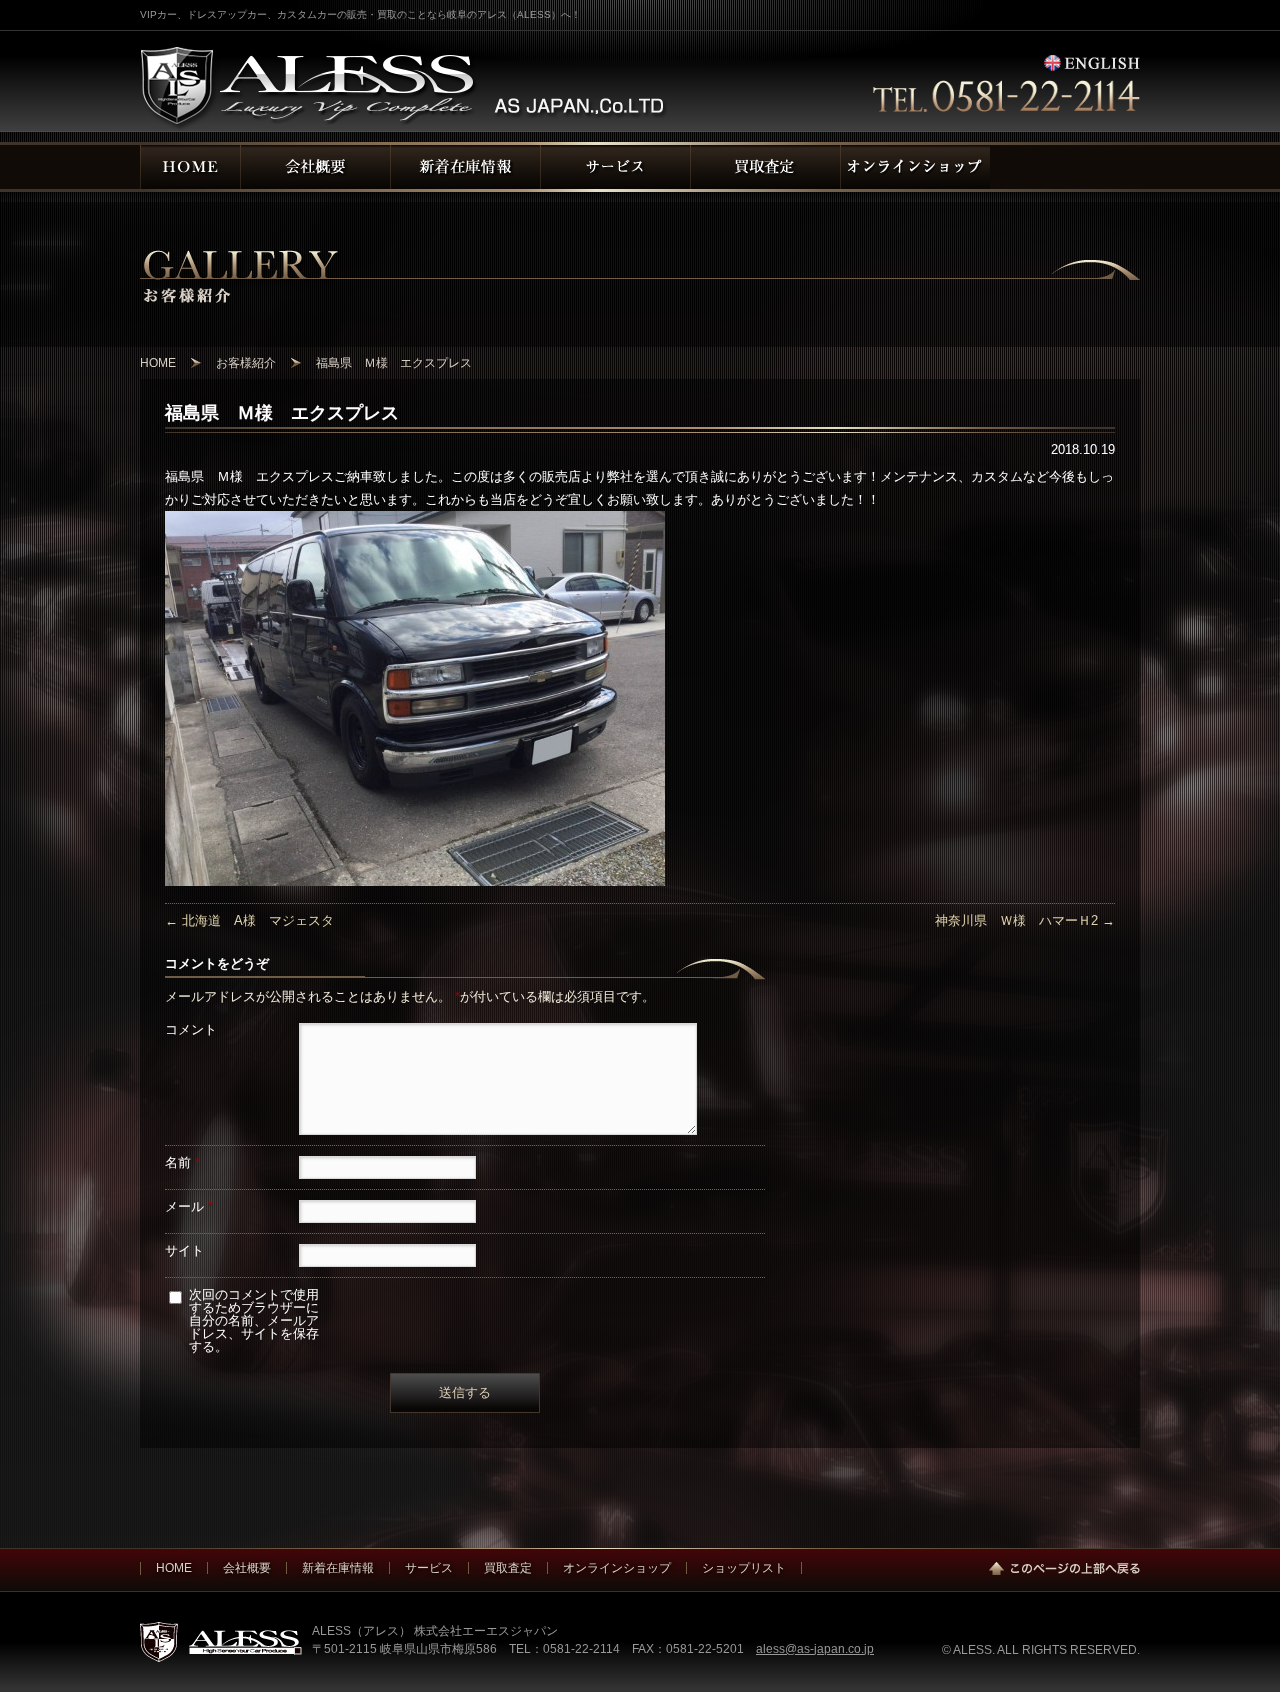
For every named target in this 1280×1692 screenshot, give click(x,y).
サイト (184, 1250)
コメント (191, 1029)
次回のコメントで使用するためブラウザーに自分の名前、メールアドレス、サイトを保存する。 (254, 1320)
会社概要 (247, 1567)
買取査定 (508, 1567)
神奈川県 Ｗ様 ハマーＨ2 (1025, 920)
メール (189, 1206)
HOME (174, 1567)
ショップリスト (744, 1567)
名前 (182, 1162)
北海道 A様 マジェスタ (249, 920)
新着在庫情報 (338, 1567)
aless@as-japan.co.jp (815, 1648)
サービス (429, 1567)
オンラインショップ (617, 1567)
